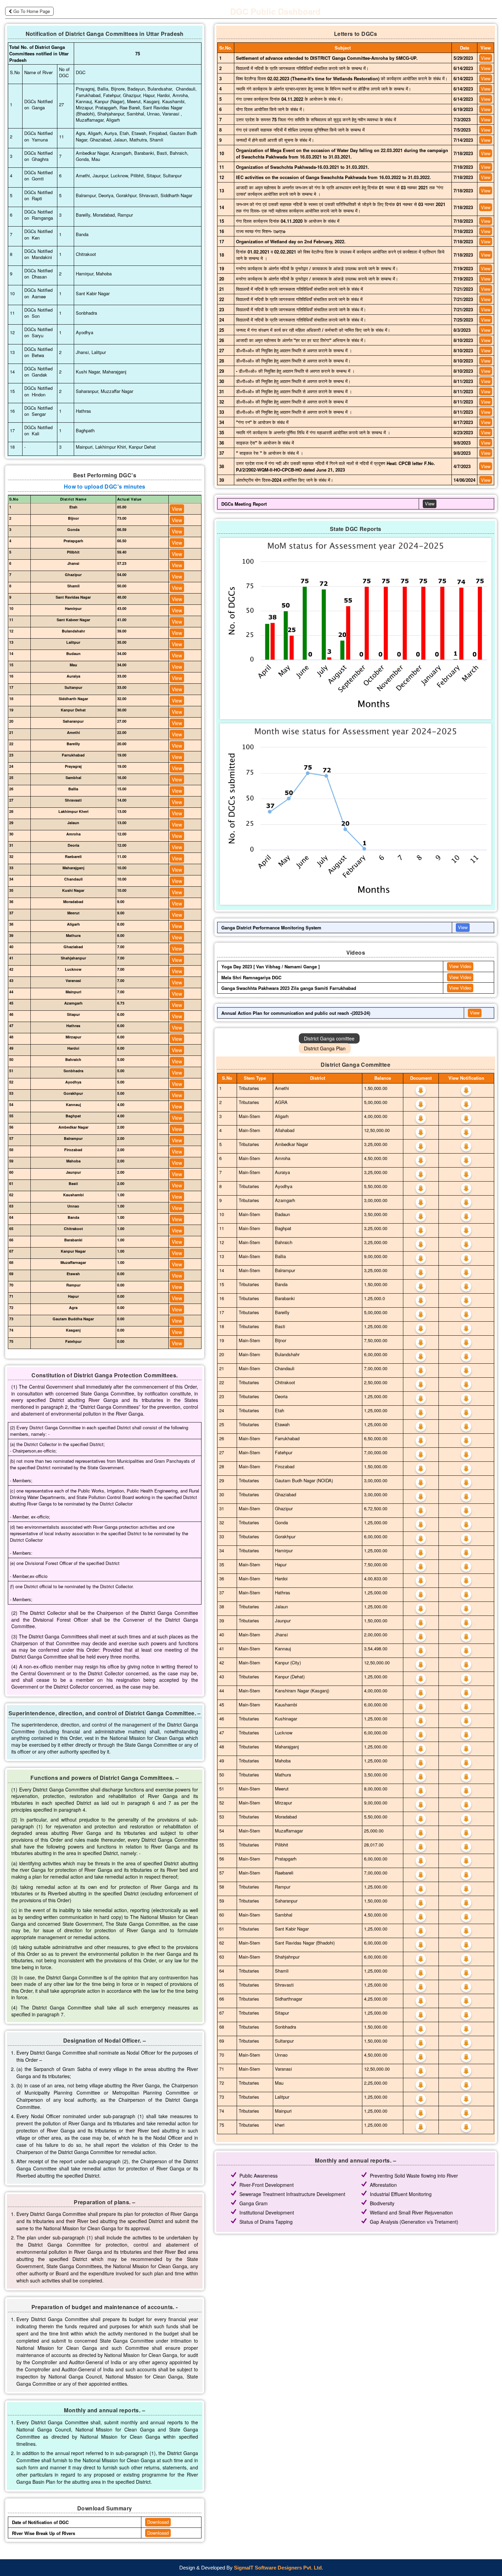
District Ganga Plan (325, 1048)
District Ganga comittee (329, 1038)
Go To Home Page (32, 11)
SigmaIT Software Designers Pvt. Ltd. (278, 2568)
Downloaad (158, 2522)
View (177, 509)
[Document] (421, 1089)
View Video (460, 966)
